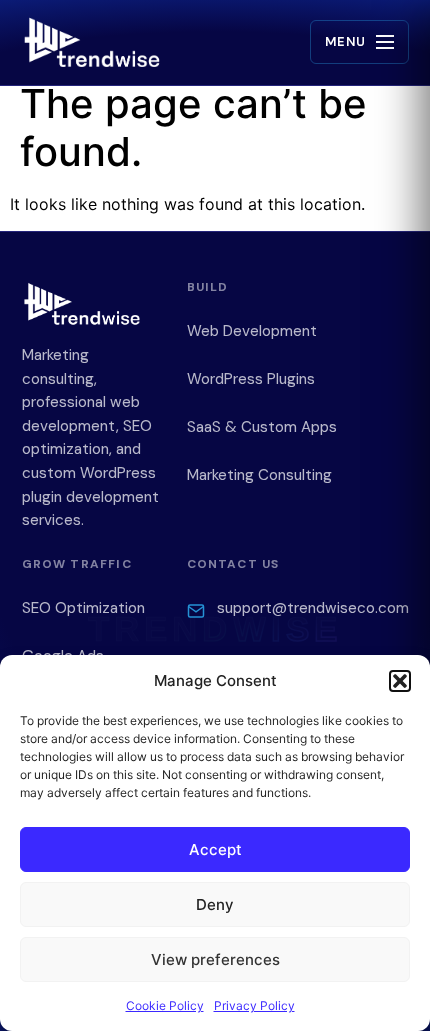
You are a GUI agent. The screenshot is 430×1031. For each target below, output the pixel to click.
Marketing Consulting (259, 475)
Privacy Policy (254, 1005)
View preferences (215, 959)
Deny (215, 904)
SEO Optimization (83, 608)
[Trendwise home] (92, 42)
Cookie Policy (165, 1005)
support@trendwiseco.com (313, 608)
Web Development (252, 331)
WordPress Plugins (251, 379)
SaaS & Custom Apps (262, 427)
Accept (215, 849)
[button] (400, 681)
